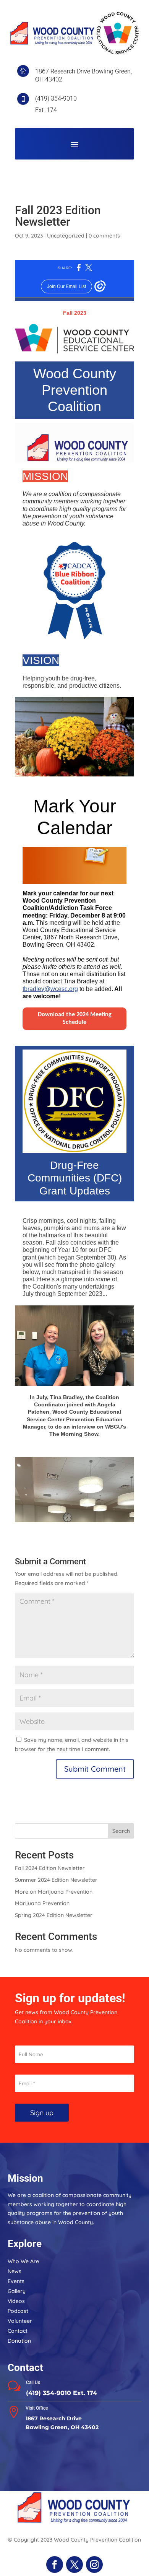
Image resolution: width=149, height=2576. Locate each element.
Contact (18, 2331)
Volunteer (20, 2321)
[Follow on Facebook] (55, 2565)
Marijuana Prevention (42, 1903)
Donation (19, 2341)
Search (121, 1831)
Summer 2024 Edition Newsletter (56, 1880)
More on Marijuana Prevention (54, 1892)
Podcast (18, 2311)
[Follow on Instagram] (94, 2565)
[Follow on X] (74, 2565)
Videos (16, 2301)
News (15, 2271)
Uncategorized (66, 236)
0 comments (104, 236)
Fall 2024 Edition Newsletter (50, 1868)
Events (16, 2281)
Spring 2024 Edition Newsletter (54, 1915)
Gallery (17, 2291)
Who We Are (23, 2261)
